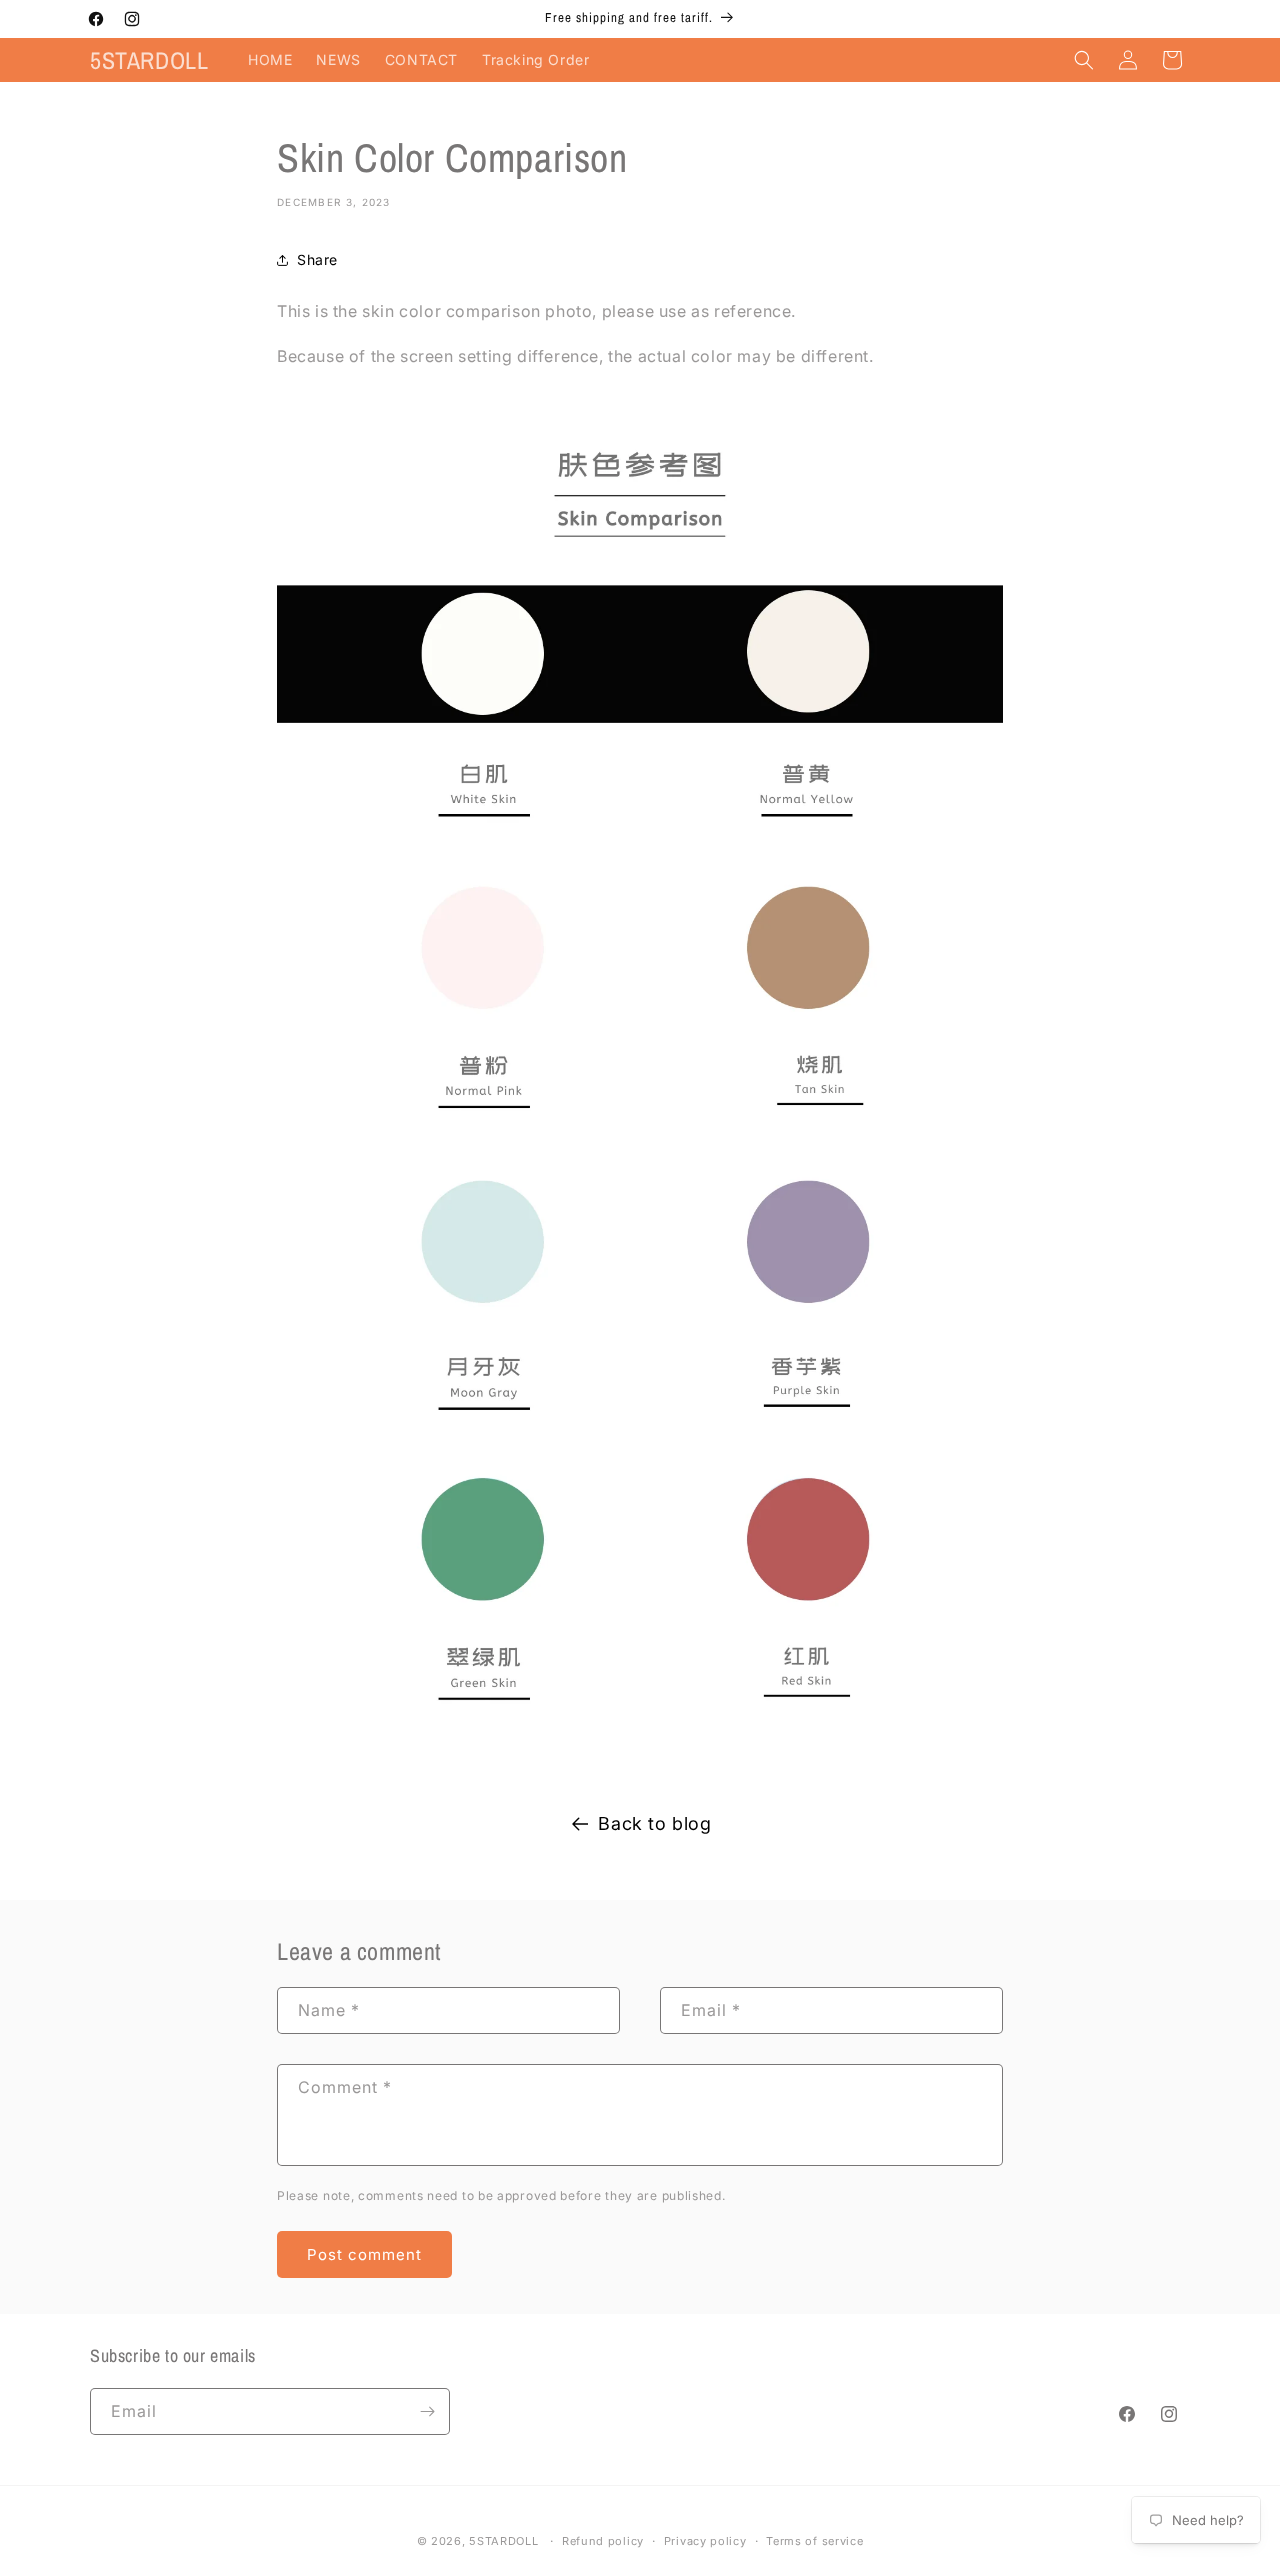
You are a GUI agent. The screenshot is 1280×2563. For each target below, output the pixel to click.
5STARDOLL (503, 2541)
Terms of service (814, 2541)
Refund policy (603, 2541)
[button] (1084, 60)
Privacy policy (705, 2541)
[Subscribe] (427, 2411)
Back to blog (654, 1823)
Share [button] (317, 259)
